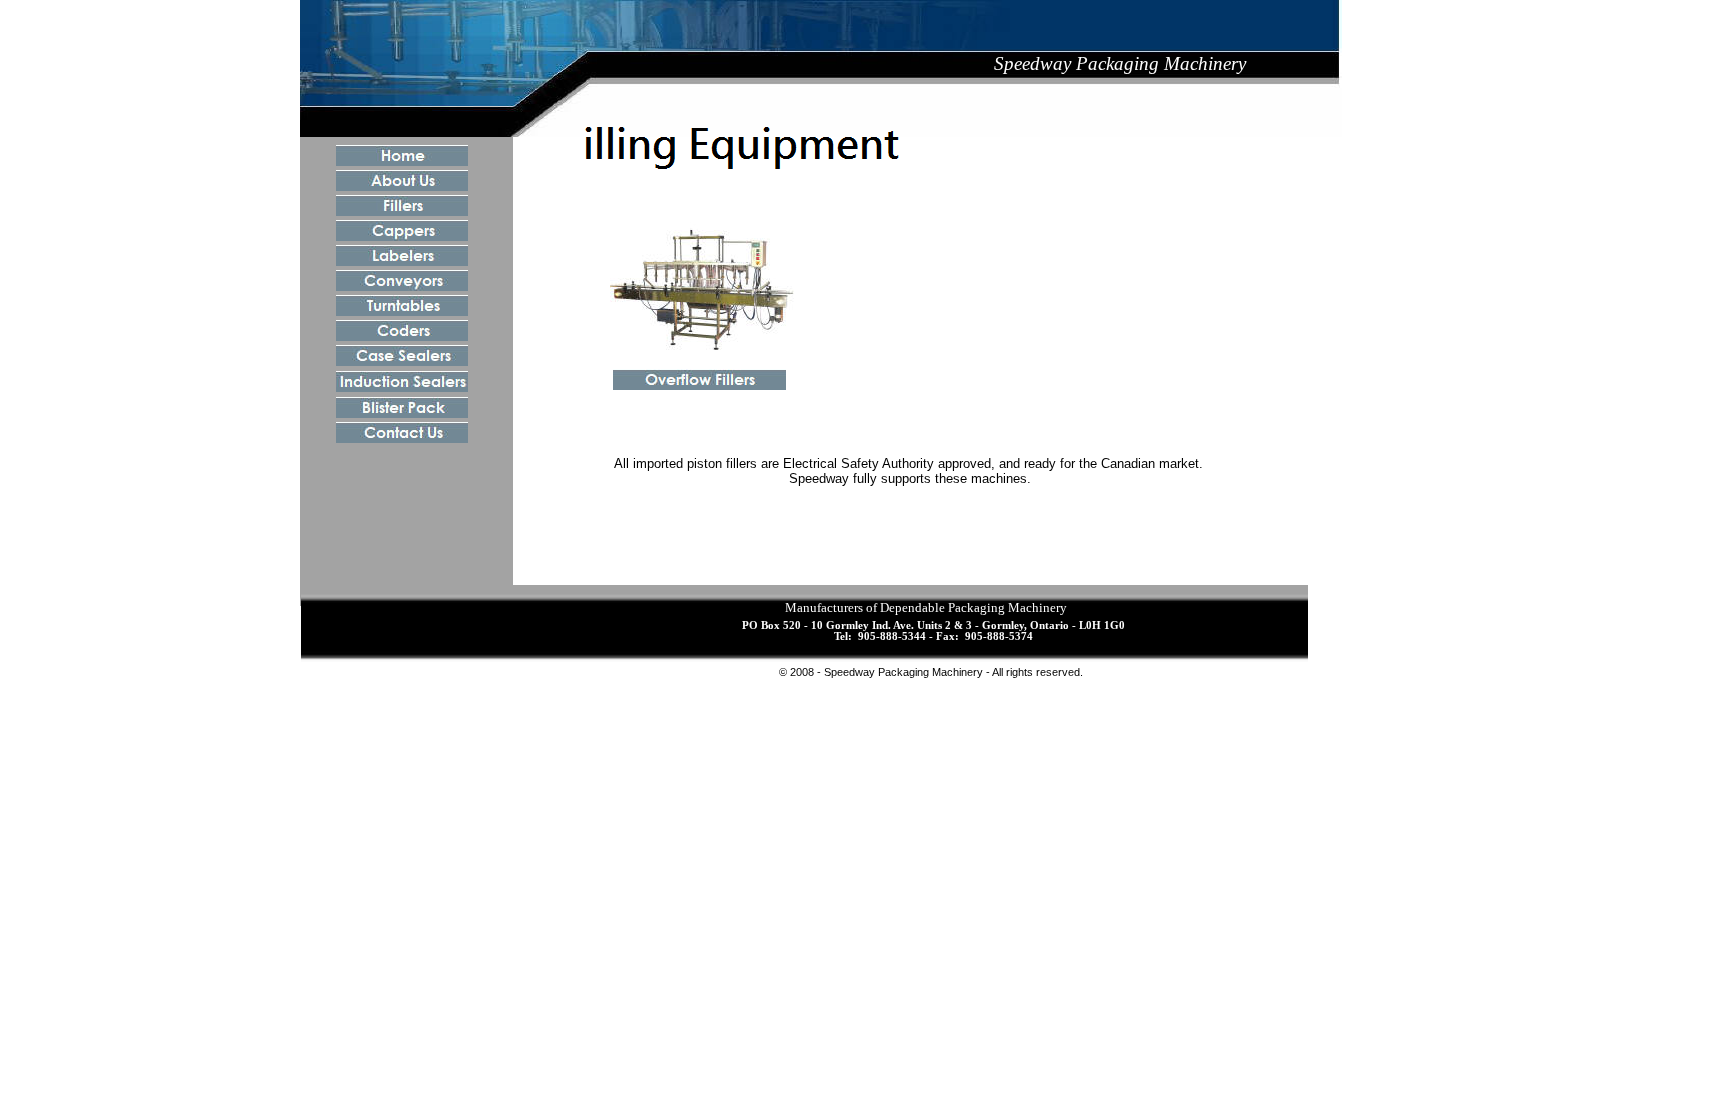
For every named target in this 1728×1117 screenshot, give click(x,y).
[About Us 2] (402, 185)
